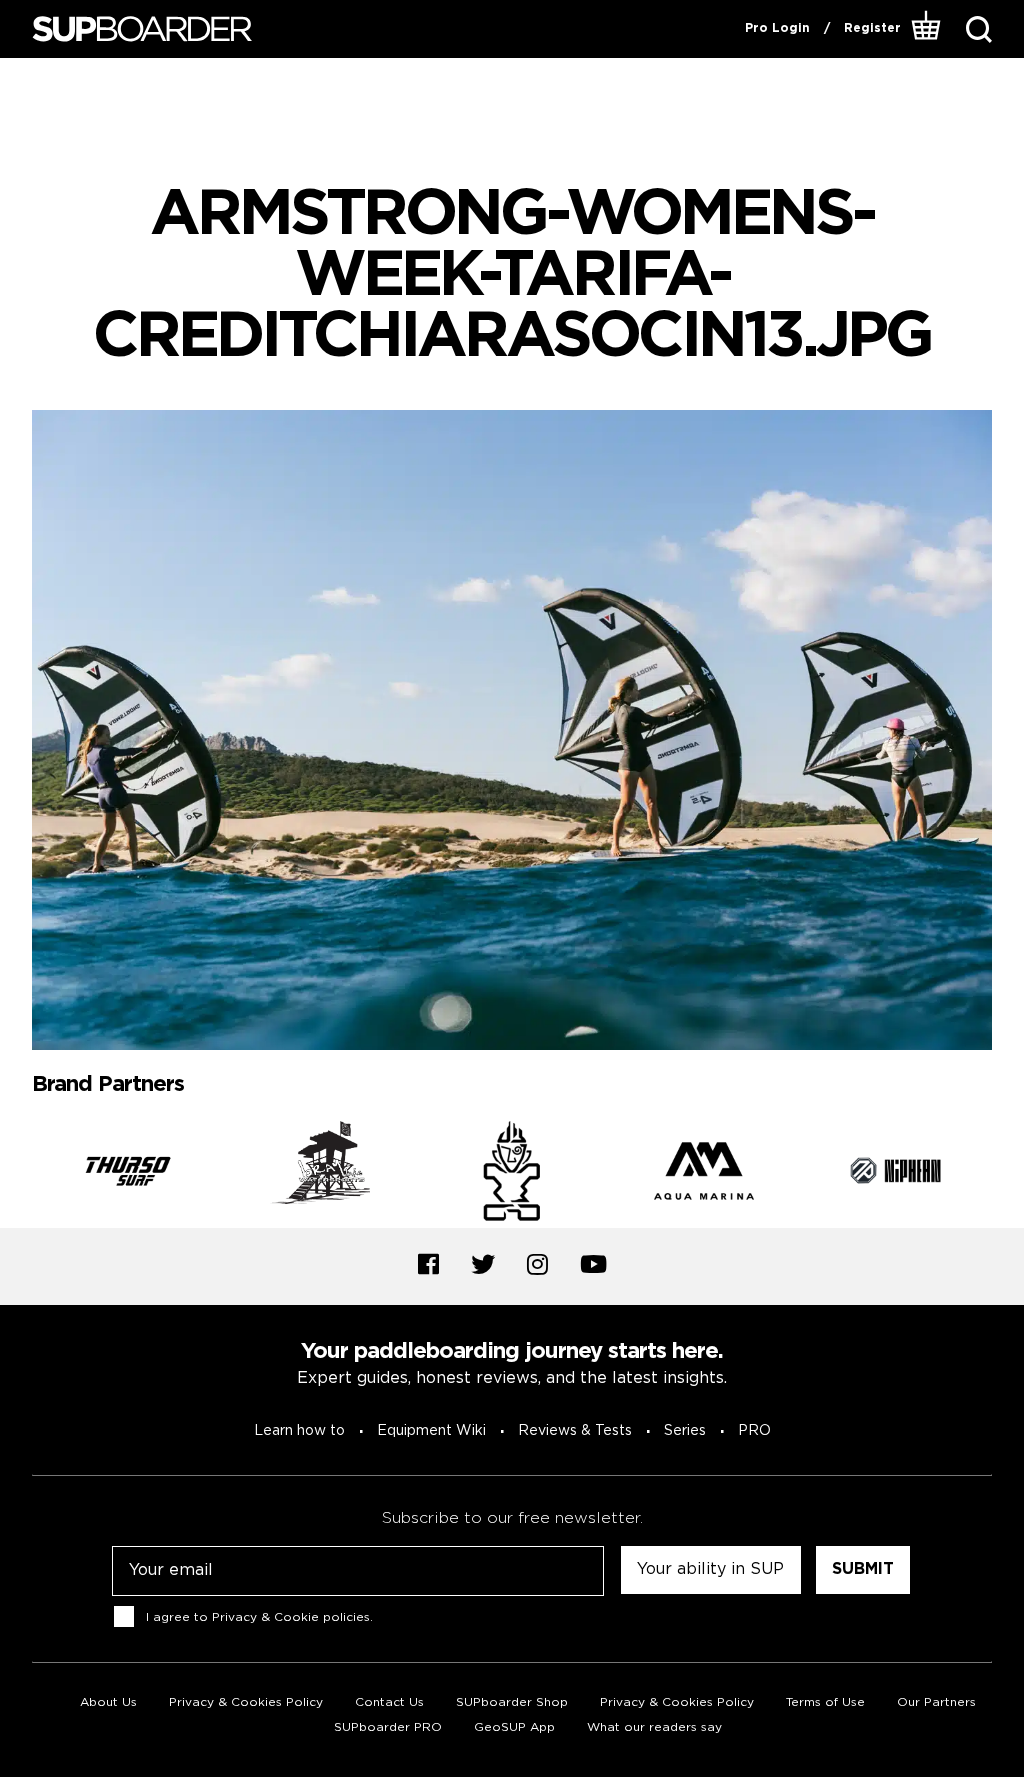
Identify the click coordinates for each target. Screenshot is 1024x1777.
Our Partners (936, 1702)
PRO (754, 1431)
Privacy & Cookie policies (291, 1617)
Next (1007, 1175)
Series (685, 1431)
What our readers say (654, 1727)
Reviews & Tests (575, 1431)
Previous (17, 1175)
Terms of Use (825, 1702)
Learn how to (299, 1431)
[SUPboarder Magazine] (142, 29)
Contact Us (389, 1702)
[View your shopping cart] (926, 29)
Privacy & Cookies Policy (246, 1702)
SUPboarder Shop (512, 1702)
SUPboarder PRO (388, 1727)
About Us (108, 1702)
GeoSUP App (514, 1727)
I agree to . (259, 1617)
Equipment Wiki (431, 1431)
